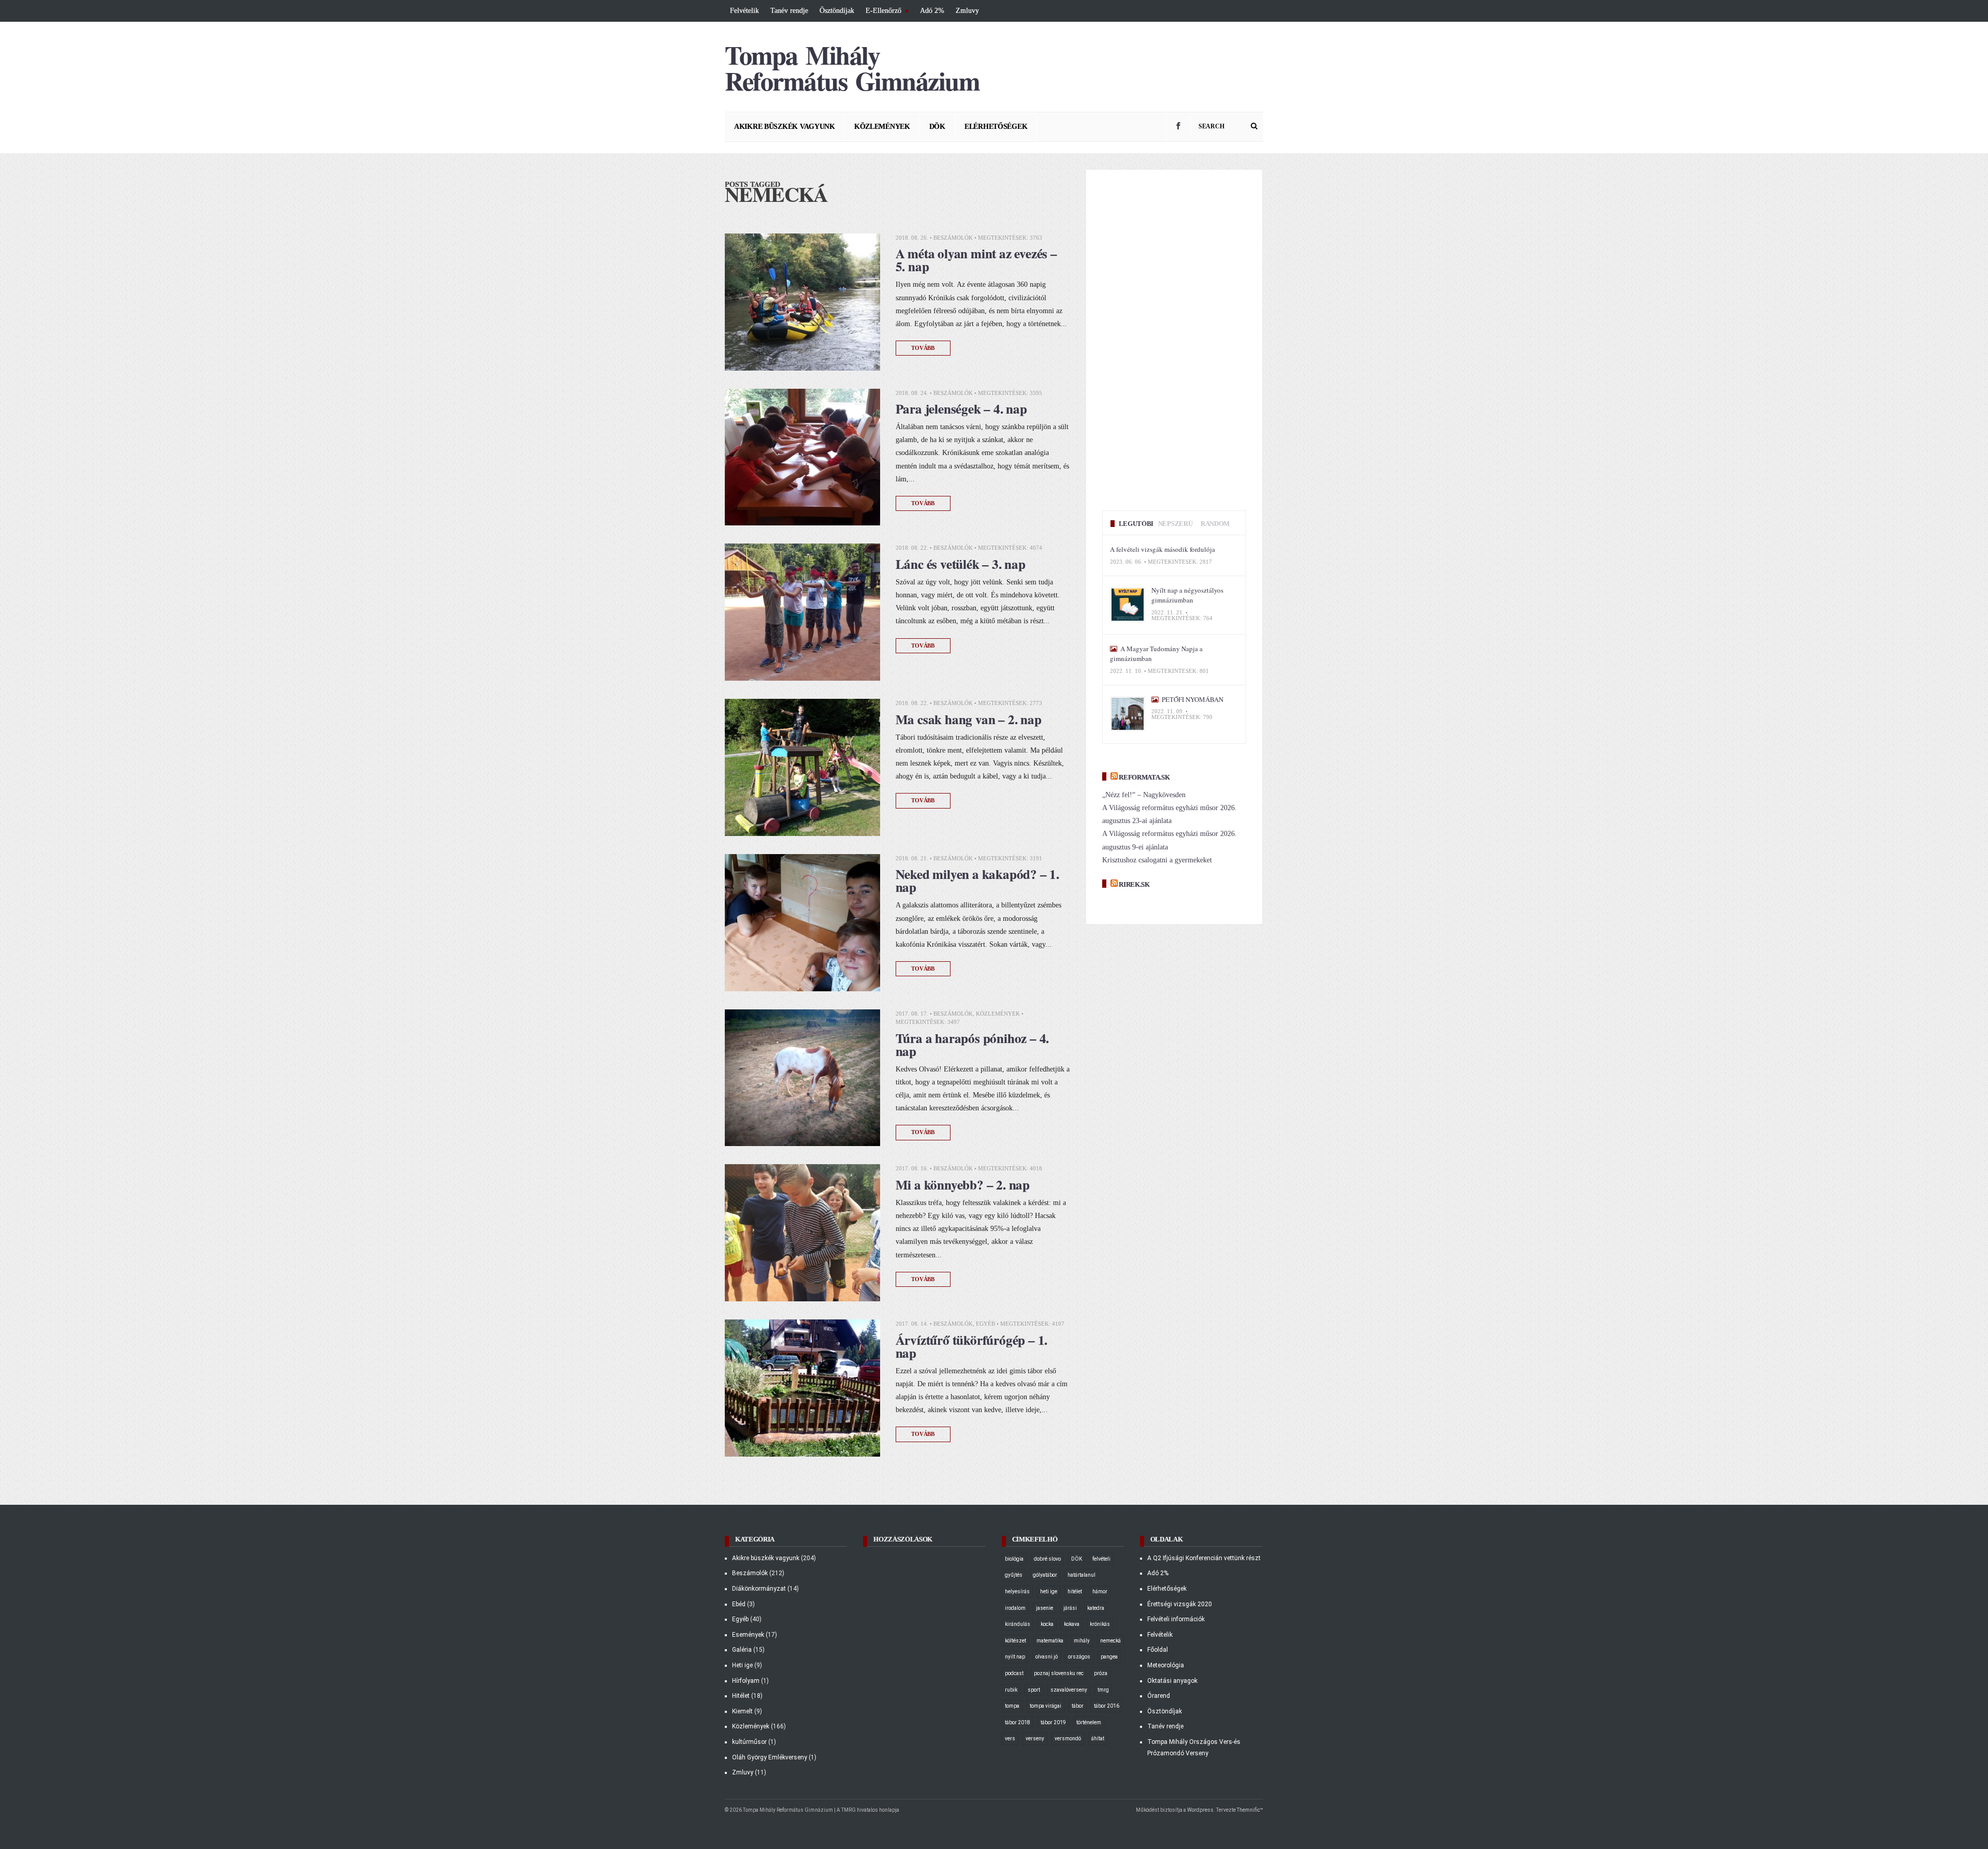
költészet (1015, 1641)
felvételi (1101, 1559)
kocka (1047, 1624)
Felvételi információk (1176, 1619)
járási (1070, 1608)
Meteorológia (1166, 1665)
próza (1101, 1673)
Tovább (923, 348)
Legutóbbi (1138, 524)
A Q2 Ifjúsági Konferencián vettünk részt (1204, 1558)
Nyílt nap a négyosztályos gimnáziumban (1187, 595)
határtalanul (1081, 1575)
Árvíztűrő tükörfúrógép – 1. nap (972, 1346)
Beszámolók (953, 238)
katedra (1096, 1608)
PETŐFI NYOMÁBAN (1192, 699)
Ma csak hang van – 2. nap (969, 719)
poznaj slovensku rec (1059, 1673)
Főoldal (1158, 1650)
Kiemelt (742, 1711)
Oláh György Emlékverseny (770, 1757)
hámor (1100, 1591)
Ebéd (739, 1604)
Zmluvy (967, 11)
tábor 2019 (1053, 1722)
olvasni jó (1047, 1657)
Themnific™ (1250, 1810)
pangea (1109, 1657)
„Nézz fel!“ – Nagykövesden (1144, 795)
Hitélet (741, 1696)
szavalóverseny (1069, 1690)
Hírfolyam (746, 1681)
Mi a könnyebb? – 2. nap (963, 1185)
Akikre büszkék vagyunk (785, 127)
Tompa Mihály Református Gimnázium (852, 68)
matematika (1050, 1641)
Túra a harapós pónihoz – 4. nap (974, 1045)
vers (1010, 1738)
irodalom (1015, 1608)
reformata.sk (1144, 777)
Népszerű (1175, 524)
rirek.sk (1134, 884)
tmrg (1103, 1690)
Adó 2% (932, 11)
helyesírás (1017, 1591)
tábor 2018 (1018, 1722)
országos (1079, 1657)
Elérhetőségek (996, 127)
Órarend (1159, 1696)
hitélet (1075, 1591)
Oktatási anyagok (1172, 1681)
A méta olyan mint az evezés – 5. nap (976, 260)
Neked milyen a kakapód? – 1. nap (977, 881)
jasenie (1044, 1608)
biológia (1014, 1559)
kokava (1072, 1624)
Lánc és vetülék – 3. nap (961, 564)
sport (1034, 1690)
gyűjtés (1014, 1575)
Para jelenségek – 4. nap (961, 409)
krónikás (1100, 1624)
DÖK (937, 127)
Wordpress (1200, 1810)
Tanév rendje (789, 11)
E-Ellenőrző (882, 12)
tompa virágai (1046, 1706)
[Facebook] (1178, 127)
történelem (1089, 1722)
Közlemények (882, 127)
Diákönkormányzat (759, 1589)
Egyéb (985, 1324)
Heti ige (742, 1665)
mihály (1082, 1641)
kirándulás (1018, 1624)
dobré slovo (1047, 1559)
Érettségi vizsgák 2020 (1180, 1604)
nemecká (1110, 1641)
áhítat (1098, 1738)
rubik (1011, 1690)
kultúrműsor (749, 1742)
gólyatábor (1045, 1575)
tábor (1078, 1706)
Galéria (742, 1650)
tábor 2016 (1107, 1706)
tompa (1012, 1706)
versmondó (1068, 1738)
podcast (1014, 1673)
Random (1215, 524)
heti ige (1049, 1591)
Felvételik (744, 11)
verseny (1035, 1738)
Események (748, 1635)
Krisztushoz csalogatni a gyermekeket (1157, 860)
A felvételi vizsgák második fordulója (1163, 549)
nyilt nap (1015, 1657)
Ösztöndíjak (837, 11)
